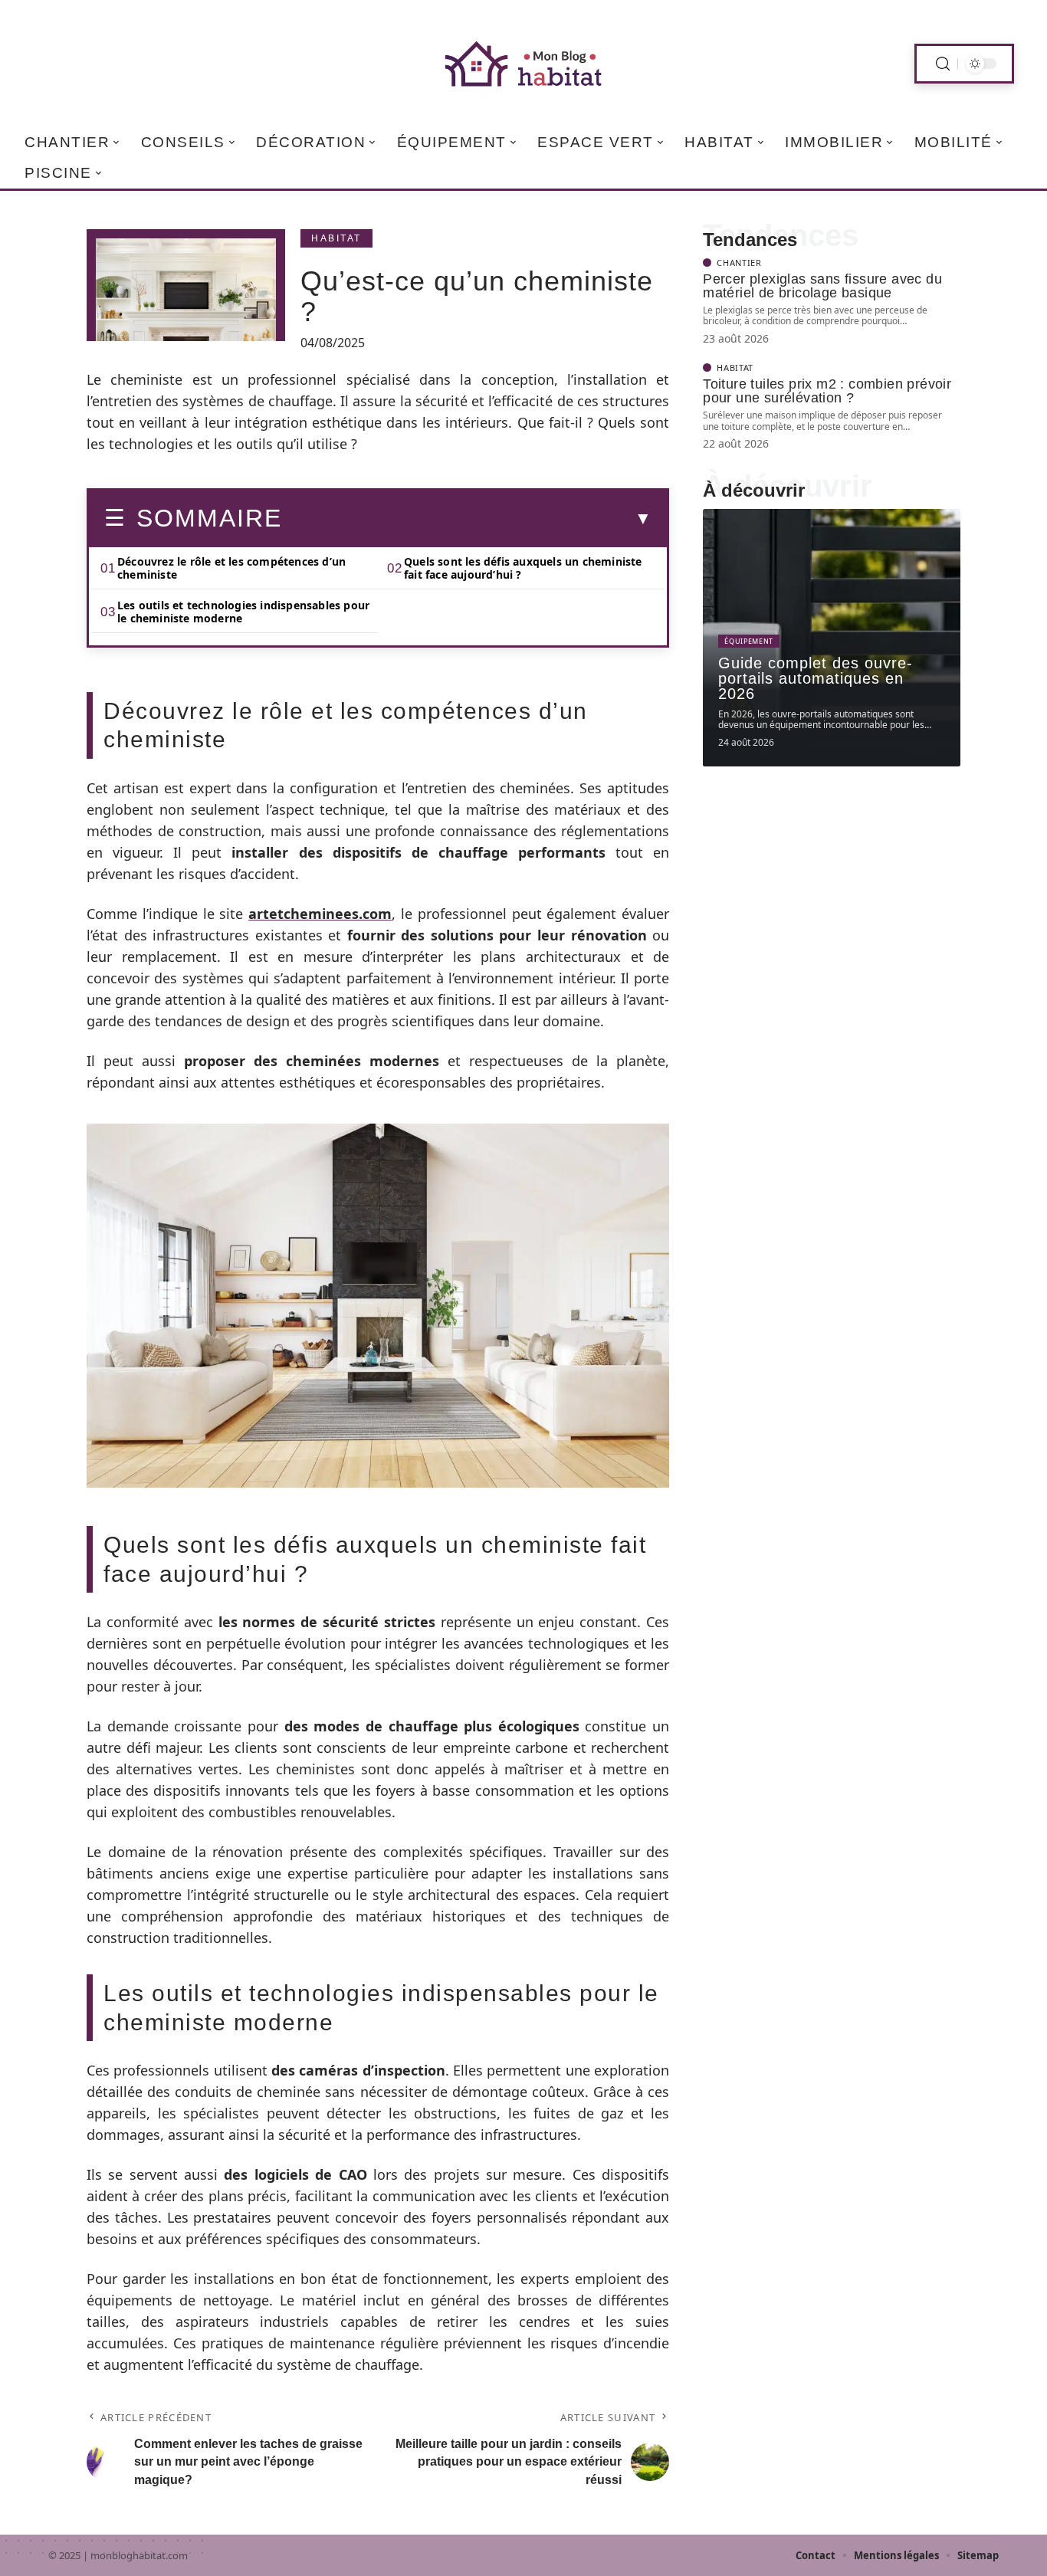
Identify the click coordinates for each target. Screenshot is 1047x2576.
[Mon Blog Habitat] (523, 64)
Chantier (739, 263)
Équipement (749, 641)
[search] (943, 64)
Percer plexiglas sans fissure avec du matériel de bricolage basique (822, 286)
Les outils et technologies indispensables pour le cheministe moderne (243, 612)
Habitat (336, 238)
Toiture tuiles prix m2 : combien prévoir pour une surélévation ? (827, 391)
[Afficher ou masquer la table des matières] (467, 519)
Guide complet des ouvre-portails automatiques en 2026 (816, 678)
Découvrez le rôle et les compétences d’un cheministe (231, 568)
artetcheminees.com (320, 914)
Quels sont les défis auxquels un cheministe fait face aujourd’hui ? (523, 568)
